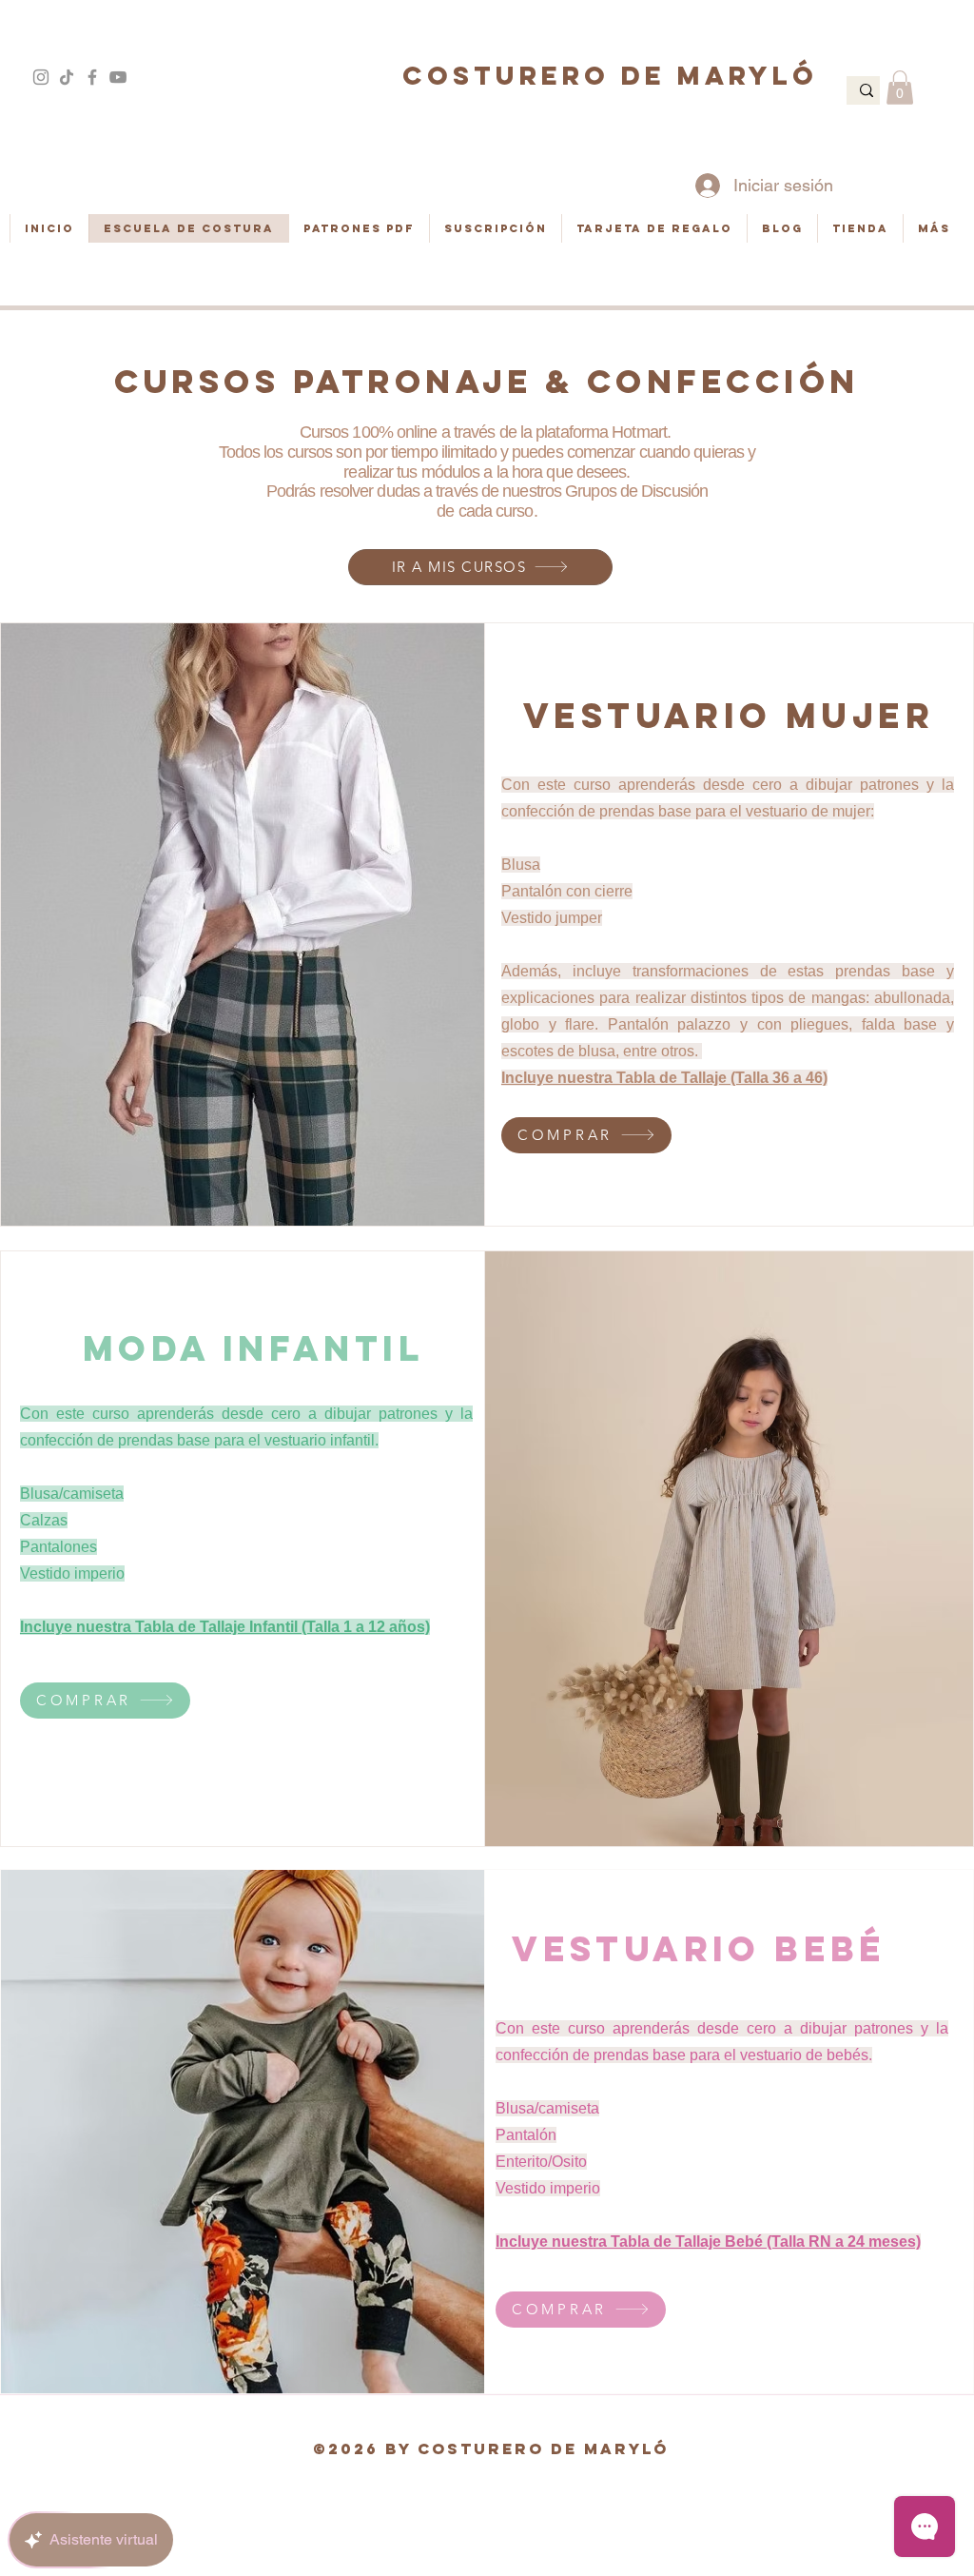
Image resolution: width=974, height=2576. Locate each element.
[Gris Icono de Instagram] (41, 77)
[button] (900, 88)
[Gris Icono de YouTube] (118, 77)
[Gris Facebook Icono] (92, 77)
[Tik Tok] (67, 77)
